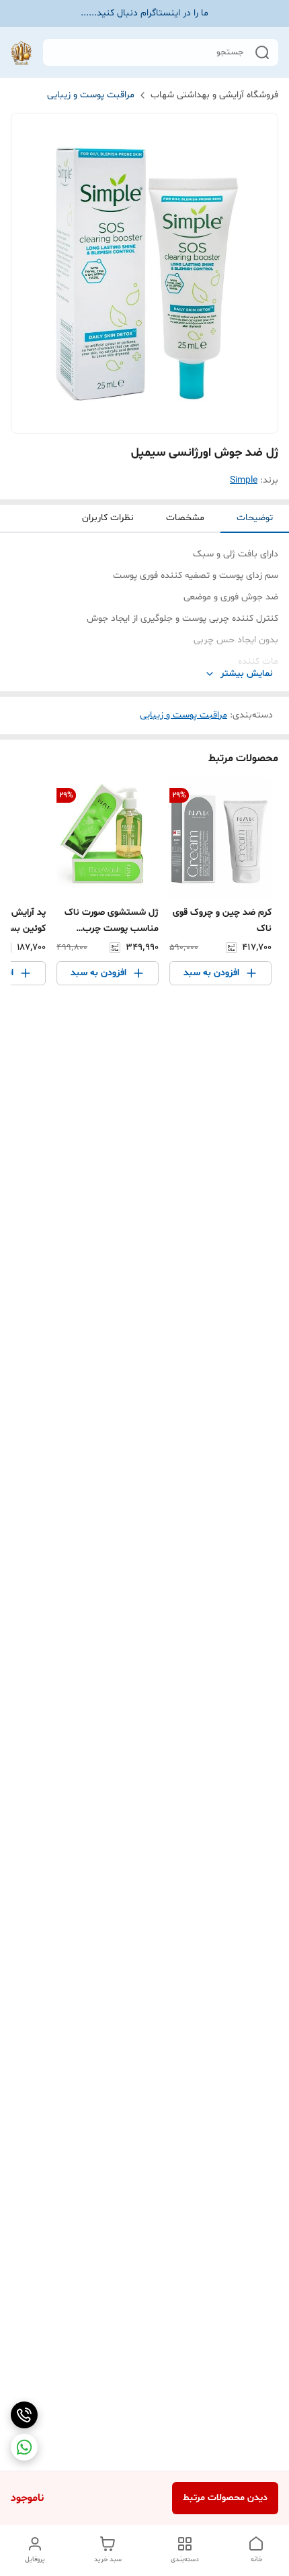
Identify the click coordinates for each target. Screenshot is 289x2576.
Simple (244, 480)
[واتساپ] (24, 2447)
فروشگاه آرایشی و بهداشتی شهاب (214, 95)
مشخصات (185, 518)
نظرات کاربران (108, 518)
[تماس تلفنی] (24, 2415)
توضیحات (255, 518)
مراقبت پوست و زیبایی (91, 95)
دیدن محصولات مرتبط (225, 2498)
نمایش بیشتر (247, 674)
